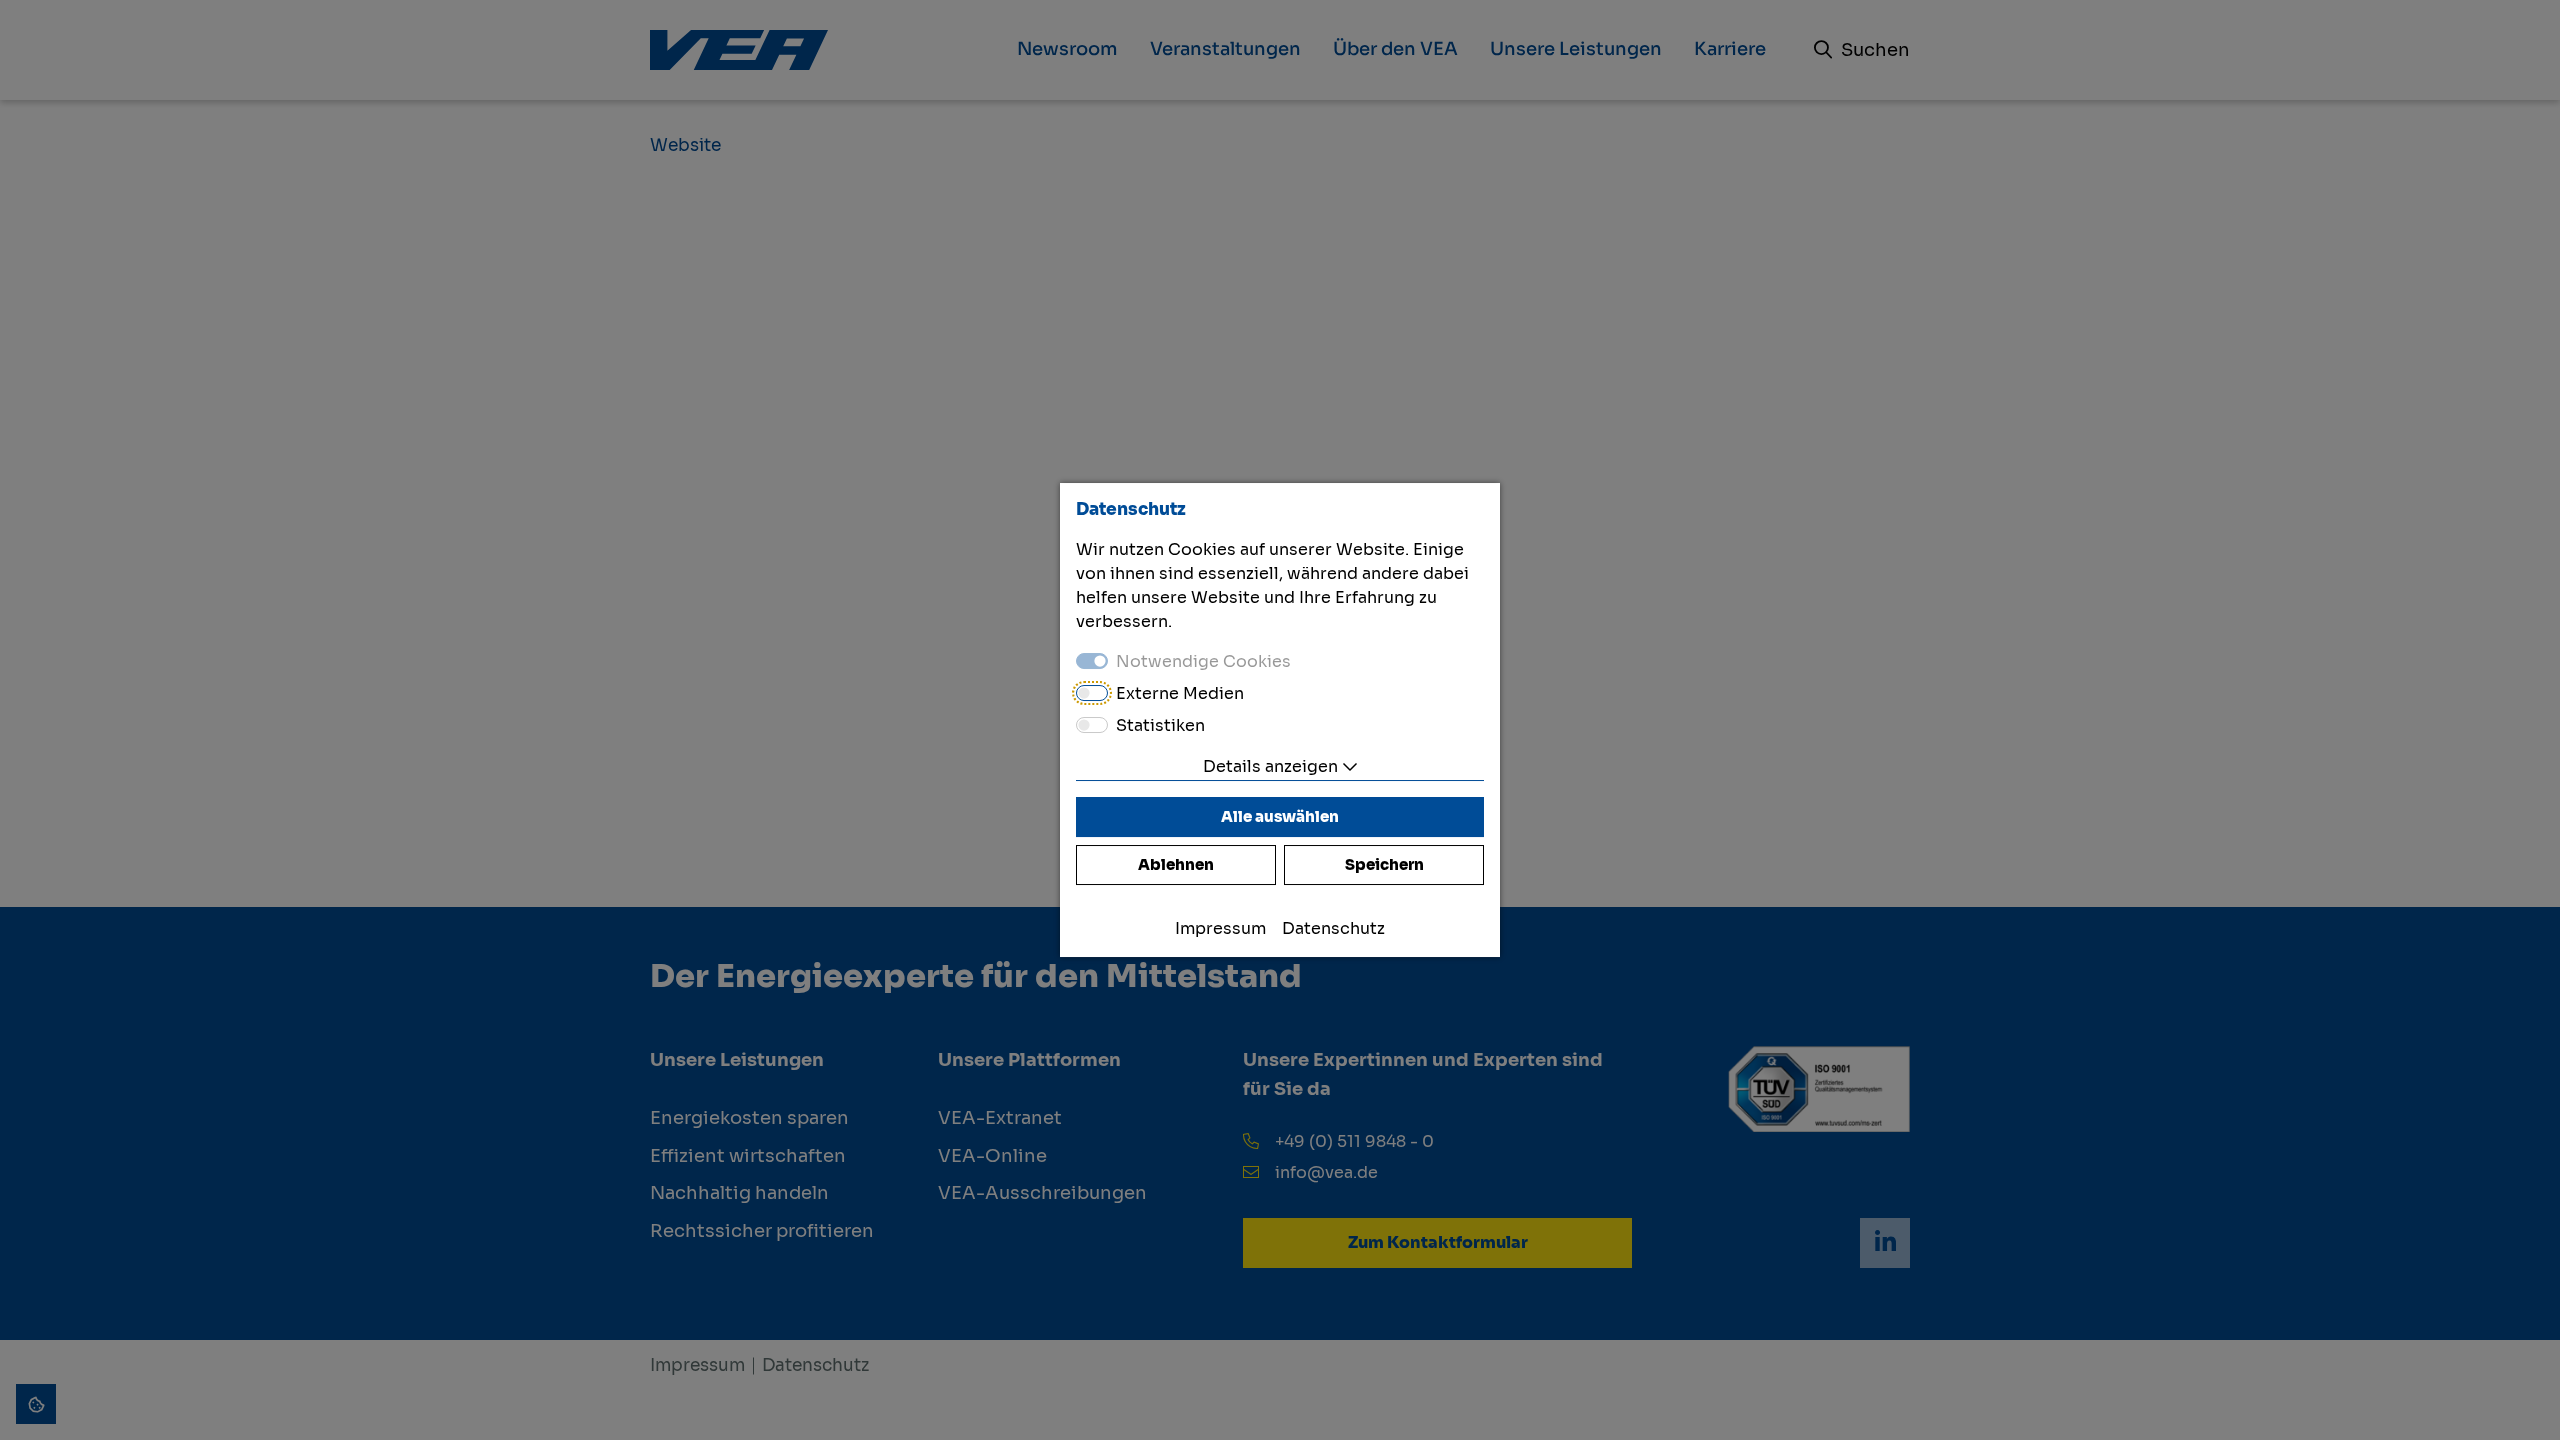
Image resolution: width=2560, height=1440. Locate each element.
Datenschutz (1333, 928)
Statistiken (1160, 725)
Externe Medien (1180, 693)
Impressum (1220, 928)
